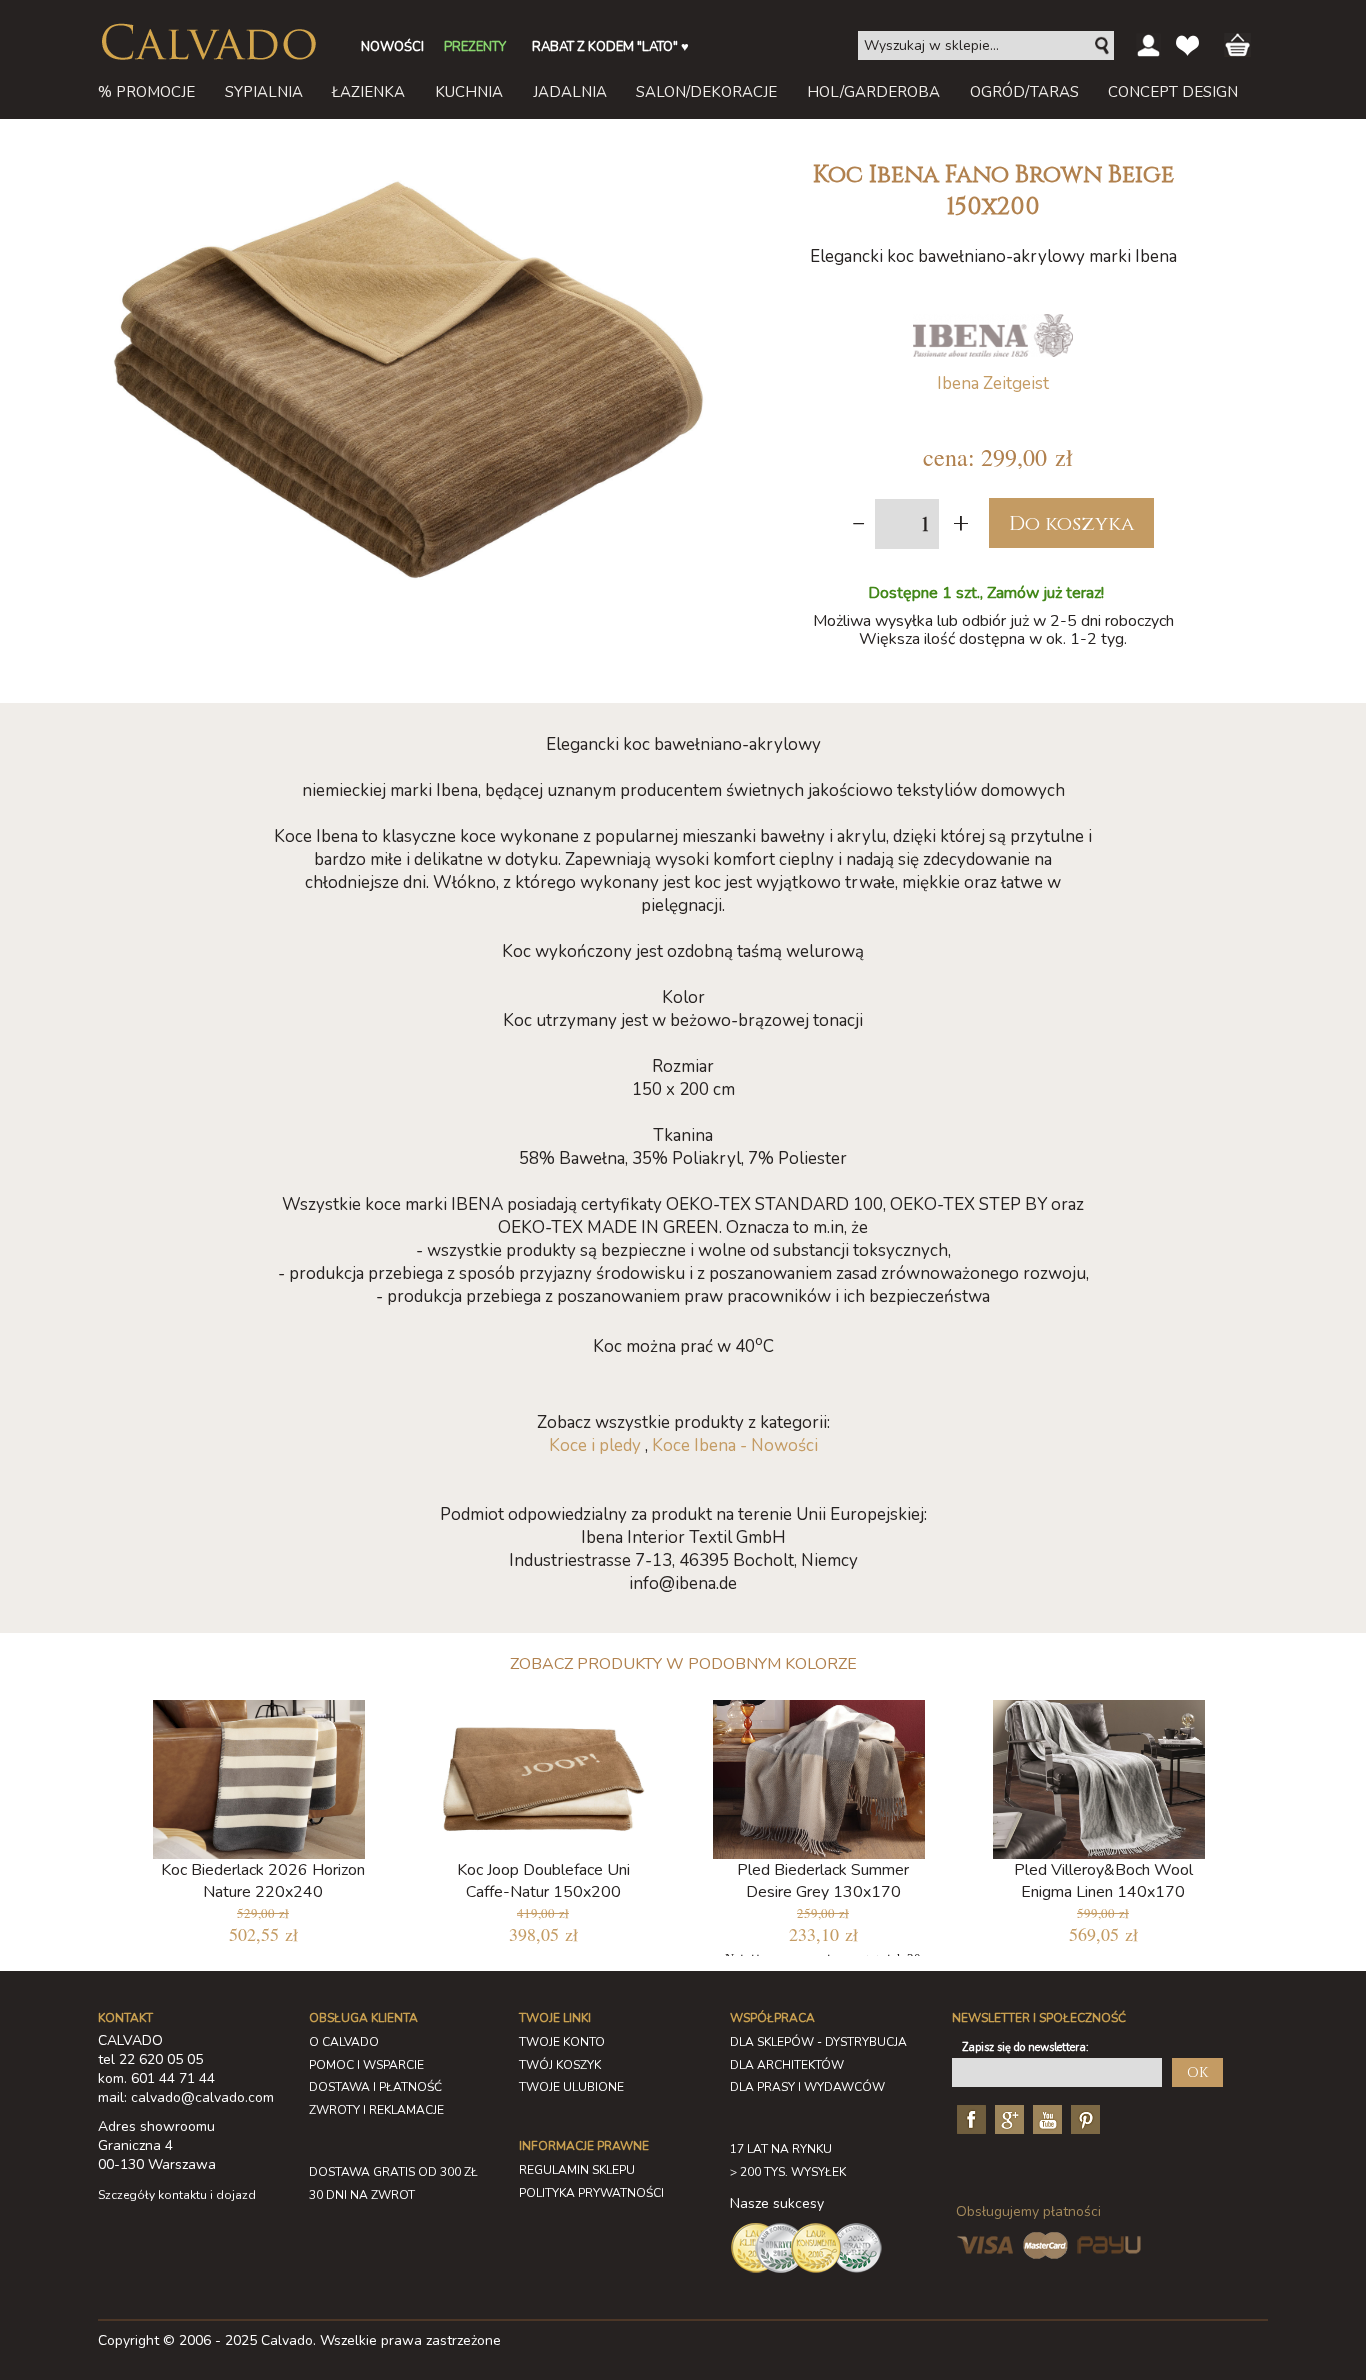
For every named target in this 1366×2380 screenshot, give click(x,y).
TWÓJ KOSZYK (560, 2065)
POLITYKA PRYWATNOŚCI (591, 2193)
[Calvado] (208, 42)
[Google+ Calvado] (1007, 2118)
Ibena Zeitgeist (993, 383)
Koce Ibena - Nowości (735, 1445)
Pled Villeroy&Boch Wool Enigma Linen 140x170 (1103, 1881)
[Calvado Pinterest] (1083, 2118)
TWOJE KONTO (562, 2042)
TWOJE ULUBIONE (571, 2087)
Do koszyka (1071, 523)
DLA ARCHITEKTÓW (787, 2065)
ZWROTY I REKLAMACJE (376, 2110)
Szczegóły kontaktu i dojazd (177, 2195)
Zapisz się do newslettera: (1025, 2047)
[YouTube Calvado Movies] (1045, 2118)
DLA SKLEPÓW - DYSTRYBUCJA (818, 2042)
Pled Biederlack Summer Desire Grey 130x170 (823, 1881)
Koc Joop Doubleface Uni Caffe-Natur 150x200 (543, 1881)
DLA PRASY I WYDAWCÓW (807, 2087)
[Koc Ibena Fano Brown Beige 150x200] (408, 158)
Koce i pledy (595, 1445)
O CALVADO (344, 2042)
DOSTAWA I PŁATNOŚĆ (375, 2087)
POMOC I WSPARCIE (366, 2065)
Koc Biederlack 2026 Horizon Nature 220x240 (263, 1881)
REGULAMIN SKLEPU (577, 2170)
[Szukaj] (1103, 46)
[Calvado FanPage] (969, 2118)
